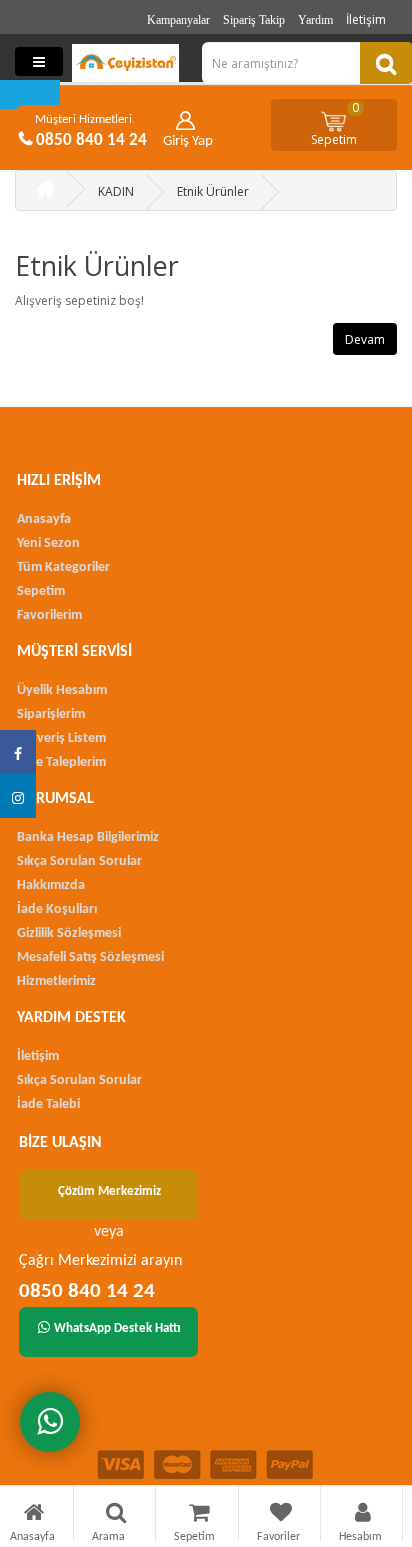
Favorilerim (49, 615)
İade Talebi (48, 1104)
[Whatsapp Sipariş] (50, 1422)
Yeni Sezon (48, 543)
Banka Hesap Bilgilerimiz (88, 837)
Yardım (315, 20)
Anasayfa (44, 519)
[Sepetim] (199, 1515)
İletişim (366, 19)
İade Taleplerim (61, 762)
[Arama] (116, 1515)
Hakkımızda (51, 885)
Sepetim (335, 123)
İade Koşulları (57, 909)
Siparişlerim (51, 714)
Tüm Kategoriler (63, 567)
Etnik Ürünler (213, 191)
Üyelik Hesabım (62, 690)
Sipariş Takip (254, 20)
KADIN (116, 191)
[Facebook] (18, 752)
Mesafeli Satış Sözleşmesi (90, 957)
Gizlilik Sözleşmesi (69, 933)
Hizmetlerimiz (56, 981)
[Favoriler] (281, 1515)
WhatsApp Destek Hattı (117, 1328)
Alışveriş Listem (61, 738)
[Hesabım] (363, 1515)
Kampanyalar (178, 20)
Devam (365, 339)
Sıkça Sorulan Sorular (79, 861)
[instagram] (18, 796)
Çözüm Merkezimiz (109, 1191)
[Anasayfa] (34, 1515)
